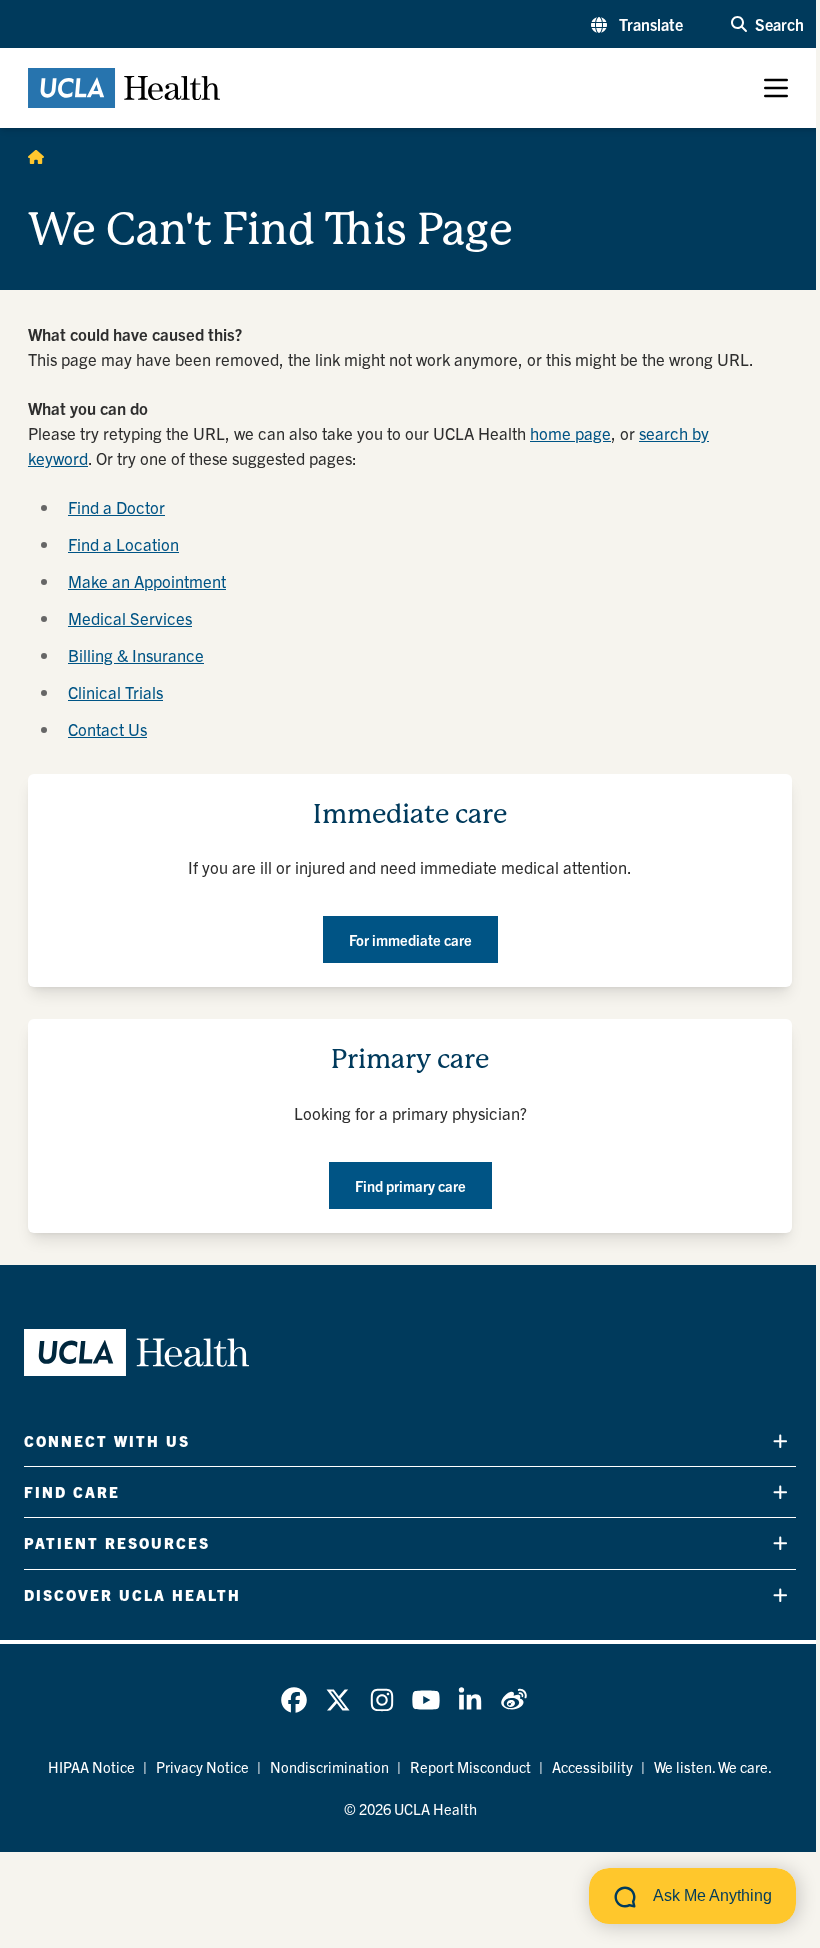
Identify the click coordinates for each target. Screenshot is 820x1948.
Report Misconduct (470, 1766)
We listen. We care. (713, 1766)
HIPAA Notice (91, 1766)
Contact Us (107, 728)
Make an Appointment (147, 580)
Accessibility (592, 1766)
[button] (637, 24)
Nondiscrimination (329, 1766)
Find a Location (123, 543)
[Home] (36, 156)
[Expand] (780, 1440)
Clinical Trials (115, 691)
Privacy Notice (202, 1766)
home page (570, 432)
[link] (294, 1700)
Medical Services (130, 617)
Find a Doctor (116, 506)
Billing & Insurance (136, 654)
